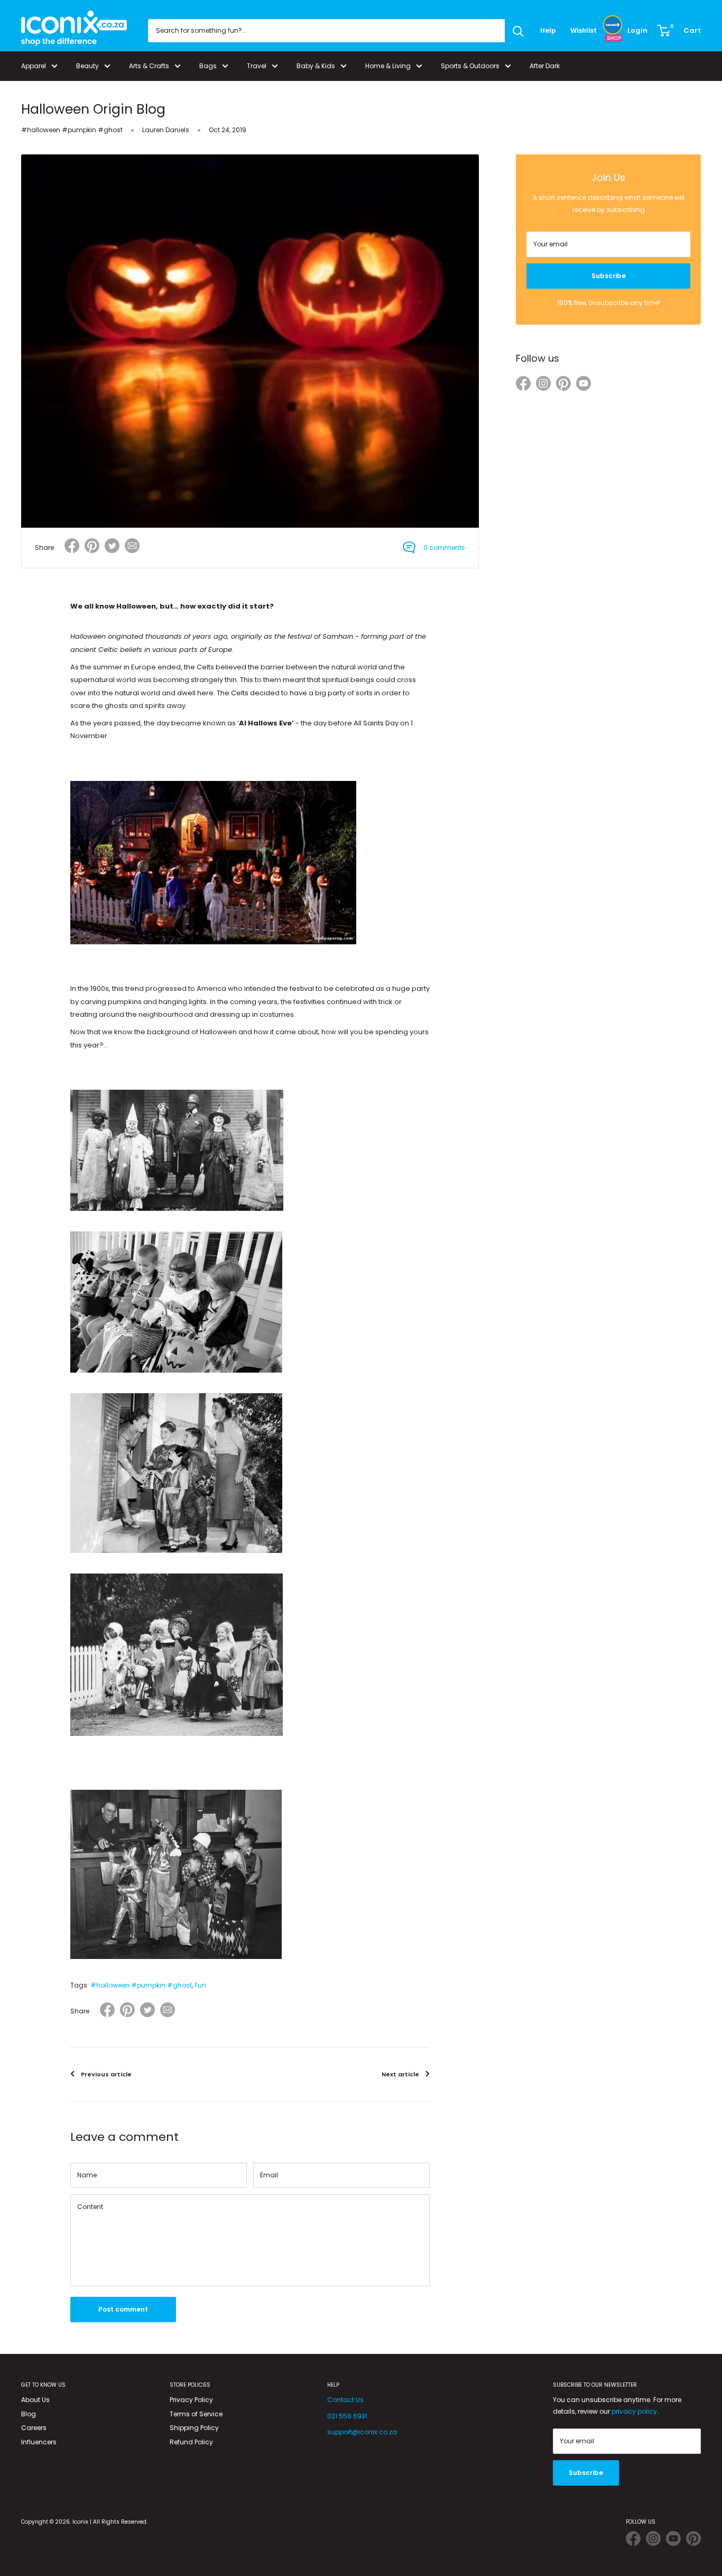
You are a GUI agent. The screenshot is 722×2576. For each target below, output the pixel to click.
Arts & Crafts (149, 66)
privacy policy (634, 2411)
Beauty (87, 66)
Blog (29, 2414)
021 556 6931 (347, 2416)
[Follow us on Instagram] (543, 385)
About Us (35, 2400)
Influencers (39, 2442)
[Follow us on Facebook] (523, 385)
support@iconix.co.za (362, 2432)
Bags (208, 66)
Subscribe (609, 276)
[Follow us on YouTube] (584, 385)
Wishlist (584, 30)
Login (637, 30)
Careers (34, 2428)
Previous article (106, 2074)
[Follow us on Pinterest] (563, 385)
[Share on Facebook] (72, 548)
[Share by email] (132, 548)
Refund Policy (191, 2442)
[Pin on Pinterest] (92, 548)
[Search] (518, 31)
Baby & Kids (316, 66)
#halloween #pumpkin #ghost (72, 130)
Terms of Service (196, 2414)
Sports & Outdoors (470, 66)
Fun (200, 1985)
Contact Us (345, 2400)
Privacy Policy (191, 2400)
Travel (257, 66)
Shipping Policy (194, 2428)
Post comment (123, 2309)
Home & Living (388, 66)
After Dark (545, 66)
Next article (400, 2074)
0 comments (444, 548)
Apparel (34, 66)
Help (548, 30)
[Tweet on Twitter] (112, 546)
